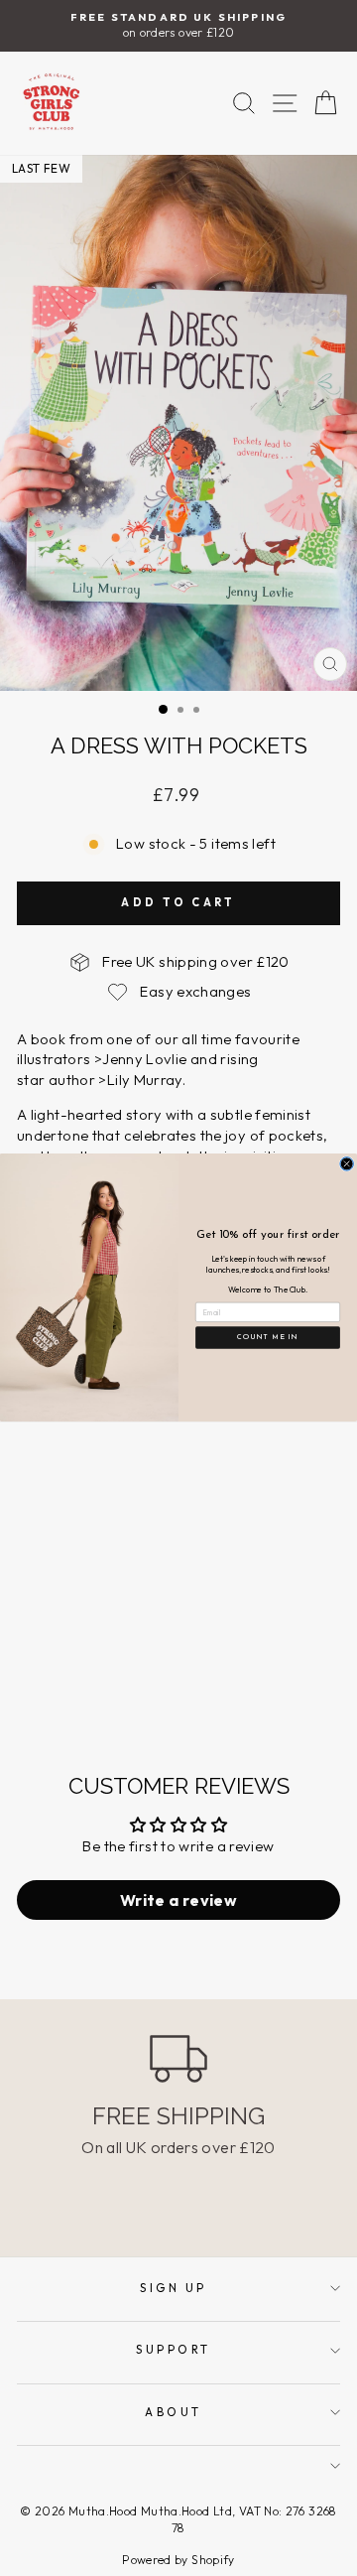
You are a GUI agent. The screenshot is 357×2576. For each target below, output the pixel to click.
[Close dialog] (347, 1164)
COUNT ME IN (267, 1338)
